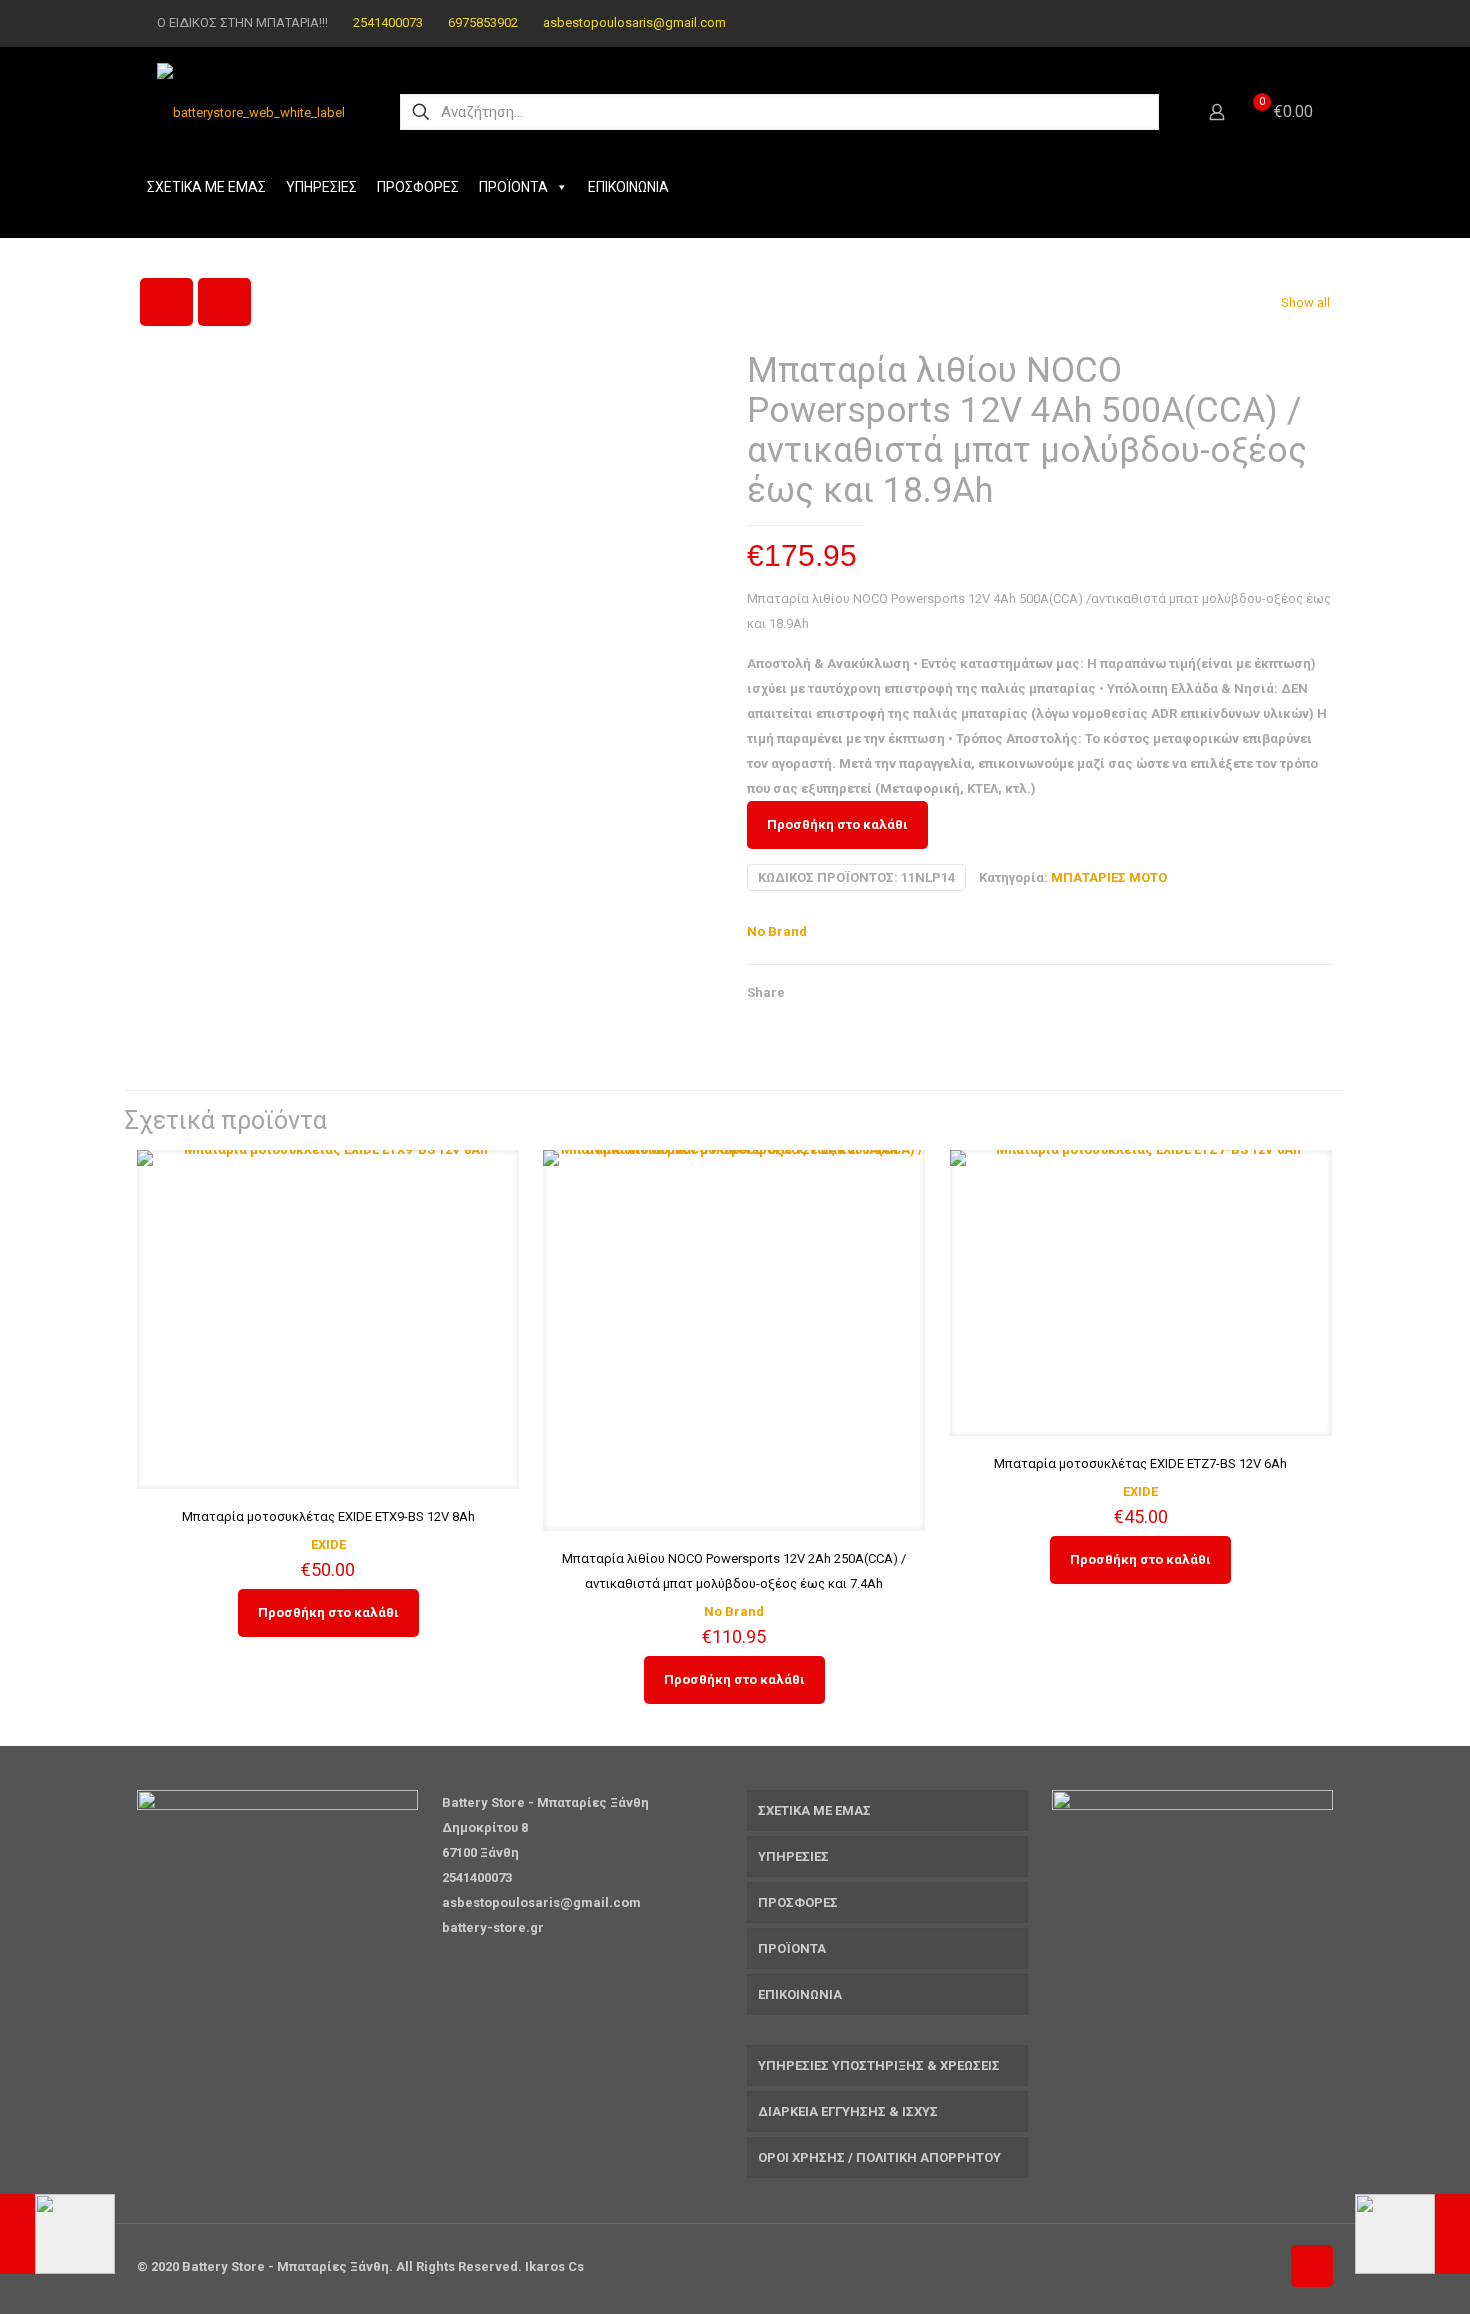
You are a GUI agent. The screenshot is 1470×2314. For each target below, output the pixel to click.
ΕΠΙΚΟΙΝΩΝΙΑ (628, 187)
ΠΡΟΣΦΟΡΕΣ (418, 187)
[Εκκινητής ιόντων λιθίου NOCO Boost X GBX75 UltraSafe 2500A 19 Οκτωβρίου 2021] (57, 2234)
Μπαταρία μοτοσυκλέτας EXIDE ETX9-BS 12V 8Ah (328, 1516)
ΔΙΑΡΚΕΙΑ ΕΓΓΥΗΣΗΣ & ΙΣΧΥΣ (848, 2111)
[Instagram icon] (1301, 23)
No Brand (777, 931)
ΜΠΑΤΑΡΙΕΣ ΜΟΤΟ (1109, 877)
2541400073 (388, 22)
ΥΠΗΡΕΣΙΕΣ (321, 187)
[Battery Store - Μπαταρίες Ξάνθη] (251, 112)
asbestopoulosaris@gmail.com (634, 22)
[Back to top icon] (1312, 2266)
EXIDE (328, 1544)
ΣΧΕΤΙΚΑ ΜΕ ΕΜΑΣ (206, 187)
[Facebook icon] (1276, 23)
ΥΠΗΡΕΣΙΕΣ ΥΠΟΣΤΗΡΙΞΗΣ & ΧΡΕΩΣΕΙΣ (879, 2065)
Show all (1305, 302)
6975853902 (483, 22)
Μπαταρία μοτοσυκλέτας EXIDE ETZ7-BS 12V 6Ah (1140, 1463)
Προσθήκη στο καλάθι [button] (328, 1612)
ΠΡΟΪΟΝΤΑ (513, 187)
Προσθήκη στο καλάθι (837, 824)
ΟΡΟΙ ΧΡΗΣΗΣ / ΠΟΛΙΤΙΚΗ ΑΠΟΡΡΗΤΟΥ (879, 2157)
